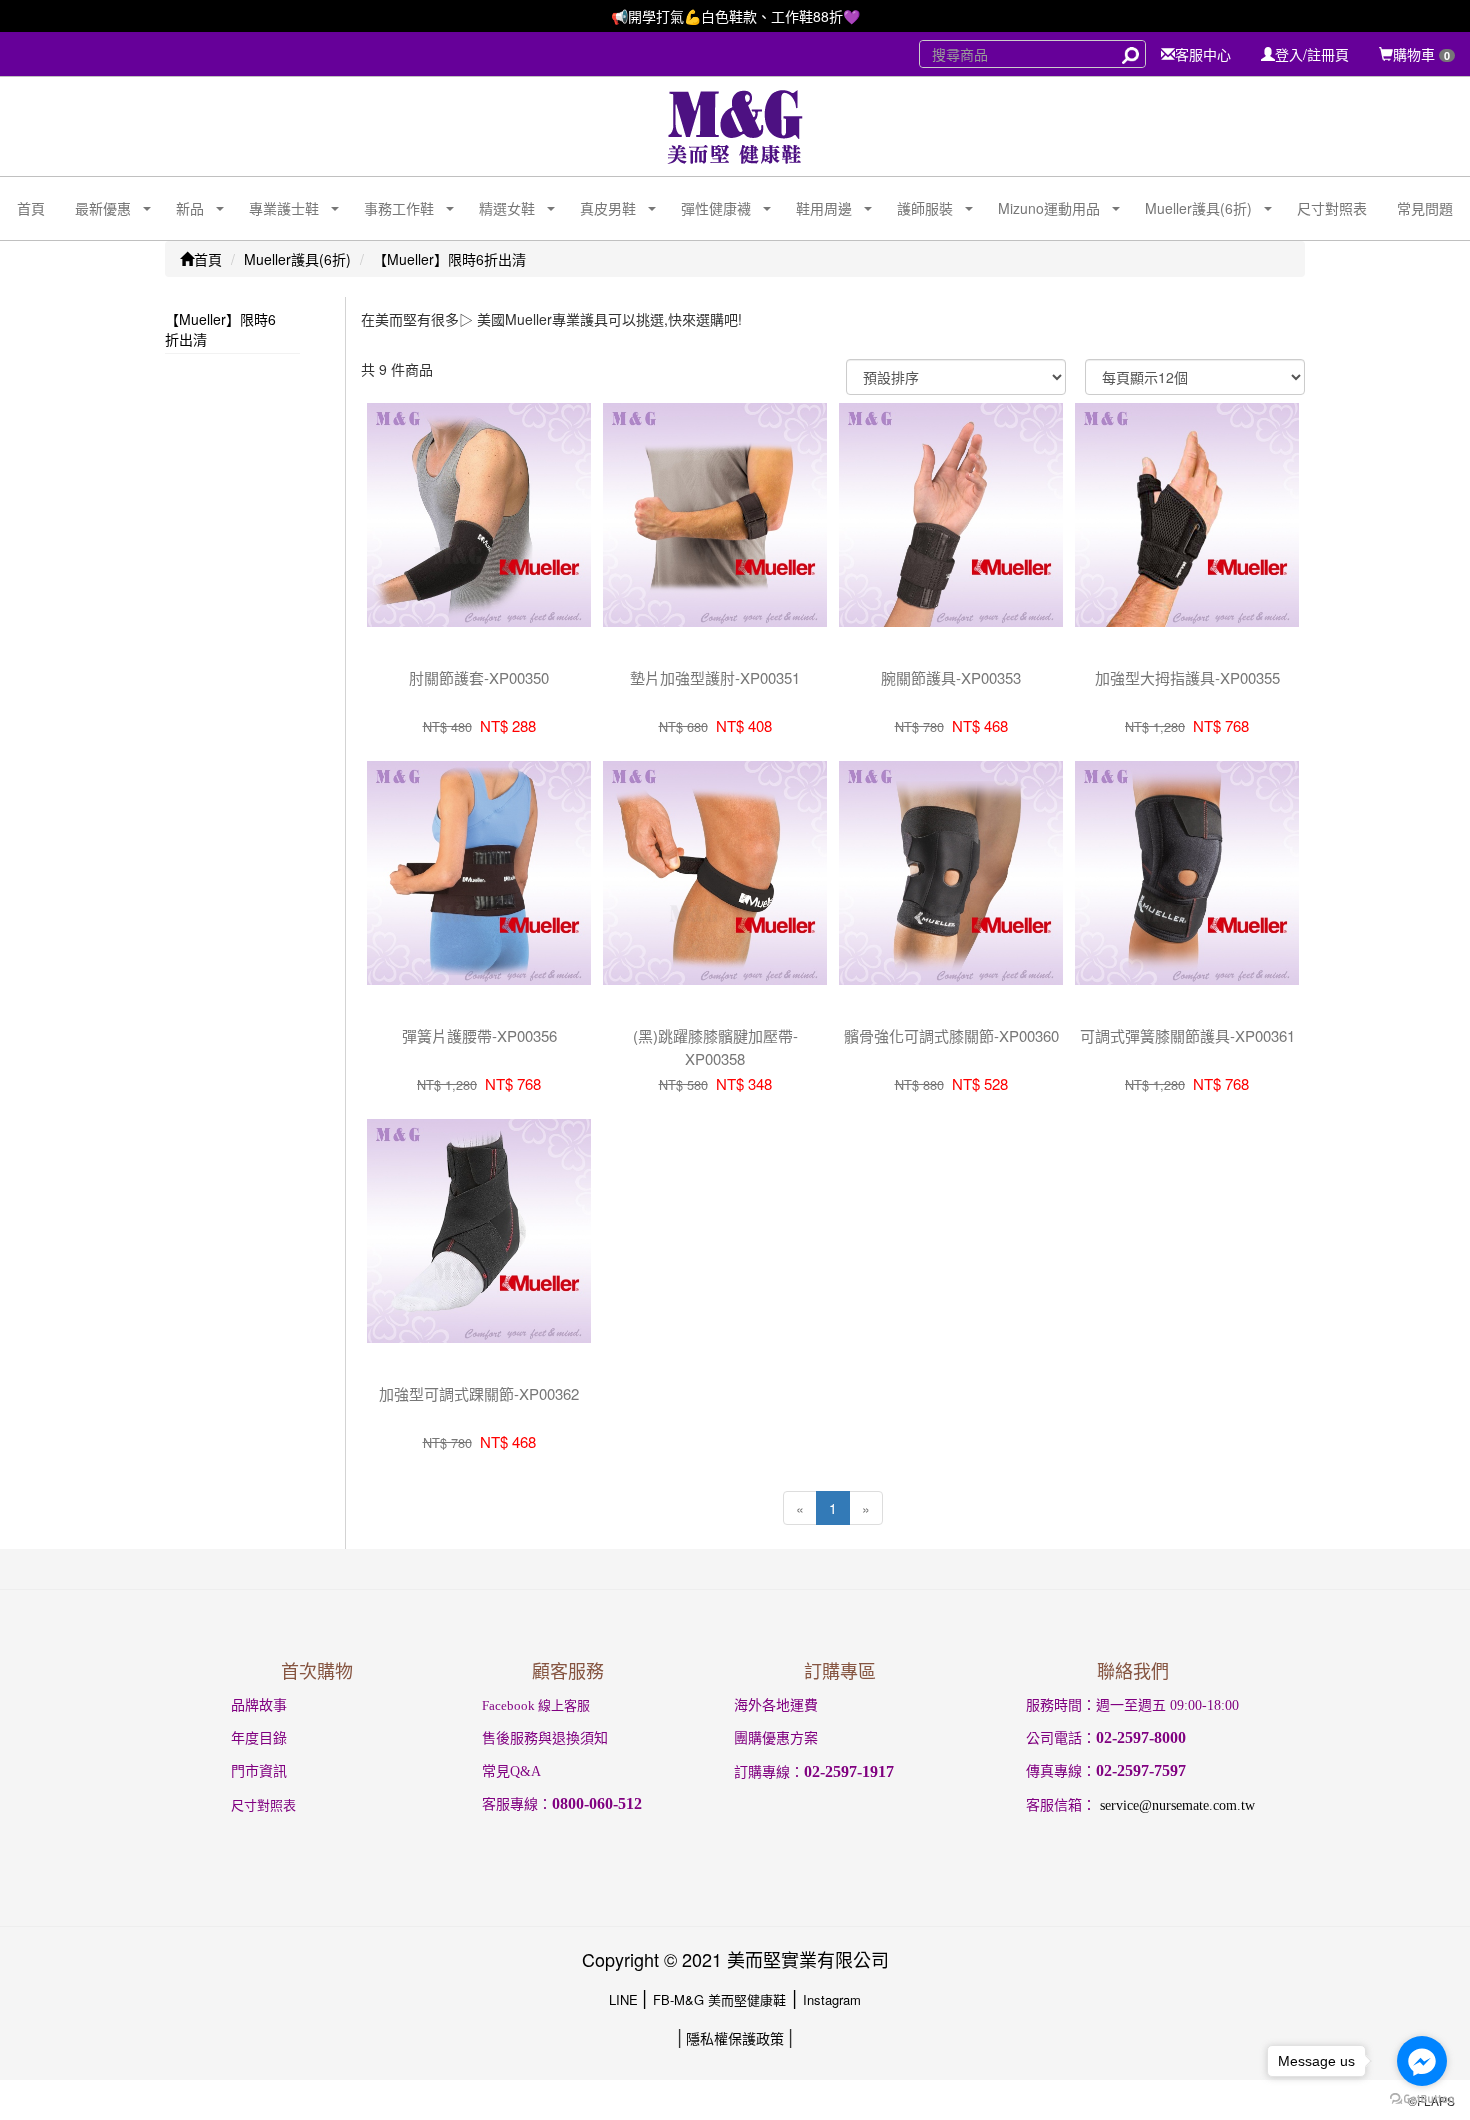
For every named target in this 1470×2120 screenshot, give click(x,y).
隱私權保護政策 (735, 2038)
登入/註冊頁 (1312, 54)
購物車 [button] (1421, 54)
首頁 (31, 208)
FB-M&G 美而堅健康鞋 (719, 1999)
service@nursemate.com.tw (1177, 1805)
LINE (625, 1999)
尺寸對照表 (1332, 208)
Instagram (832, 1999)
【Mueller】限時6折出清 (449, 259)
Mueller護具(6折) (297, 259)
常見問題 (1425, 208)
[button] (95, 208)
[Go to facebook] (1422, 2061)
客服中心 (1203, 54)
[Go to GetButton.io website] (1422, 2099)
